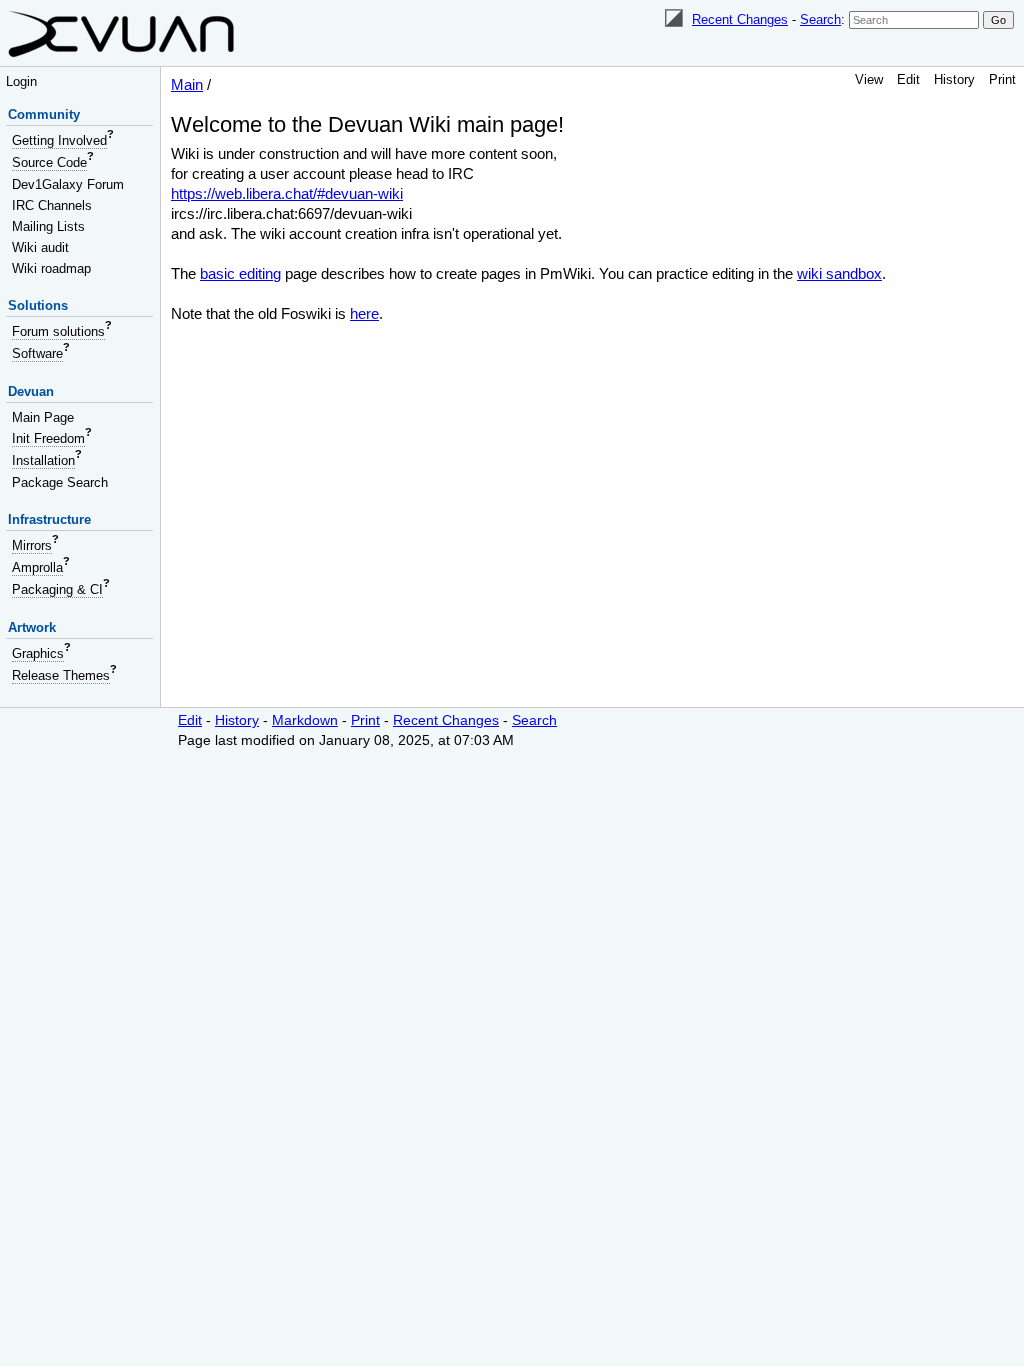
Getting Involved (59, 140)
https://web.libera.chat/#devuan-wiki (287, 193)
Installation (43, 460)
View (869, 79)
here (364, 313)
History (954, 79)
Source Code (49, 162)
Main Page (43, 417)
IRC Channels (52, 205)
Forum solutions (58, 331)
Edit (908, 79)
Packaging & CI (57, 589)
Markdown (305, 720)
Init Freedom (48, 438)
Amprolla (37, 567)
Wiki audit (40, 247)
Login (21, 81)
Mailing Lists (48, 226)
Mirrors (32, 545)
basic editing (240, 273)
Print (1002, 79)
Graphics (38, 653)
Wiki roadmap (51, 268)
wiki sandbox (839, 273)
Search (820, 19)
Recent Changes (740, 19)
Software (37, 353)
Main (187, 84)
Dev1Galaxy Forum (68, 184)
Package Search (60, 482)
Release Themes (61, 675)
